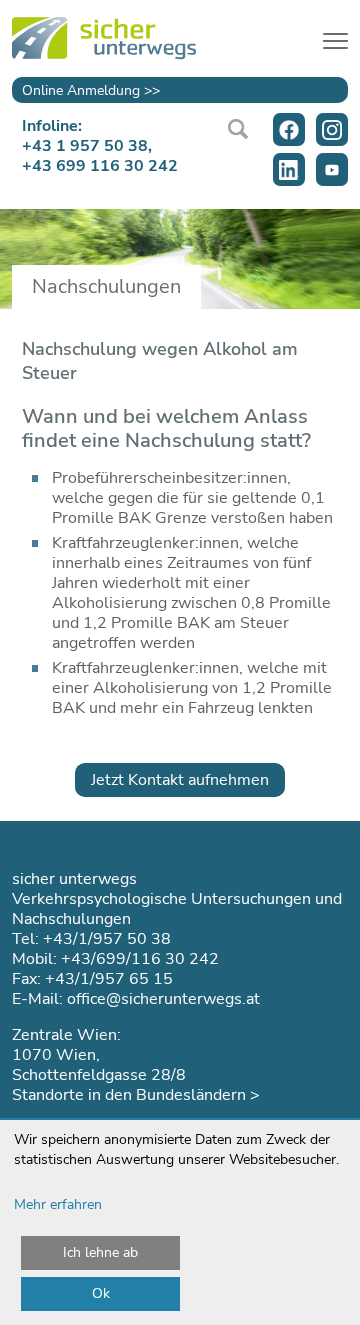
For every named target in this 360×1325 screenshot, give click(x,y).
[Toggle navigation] (335, 38)
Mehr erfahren (58, 1204)
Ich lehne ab (100, 1252)
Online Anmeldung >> (91, 90)
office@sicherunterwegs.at (163, 999)
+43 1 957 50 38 (85, 146)
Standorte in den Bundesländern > (136, 1095)
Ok (101, 1293)
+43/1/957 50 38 (107, 939)
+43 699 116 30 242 (100, 166)
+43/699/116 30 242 (140, 959)
